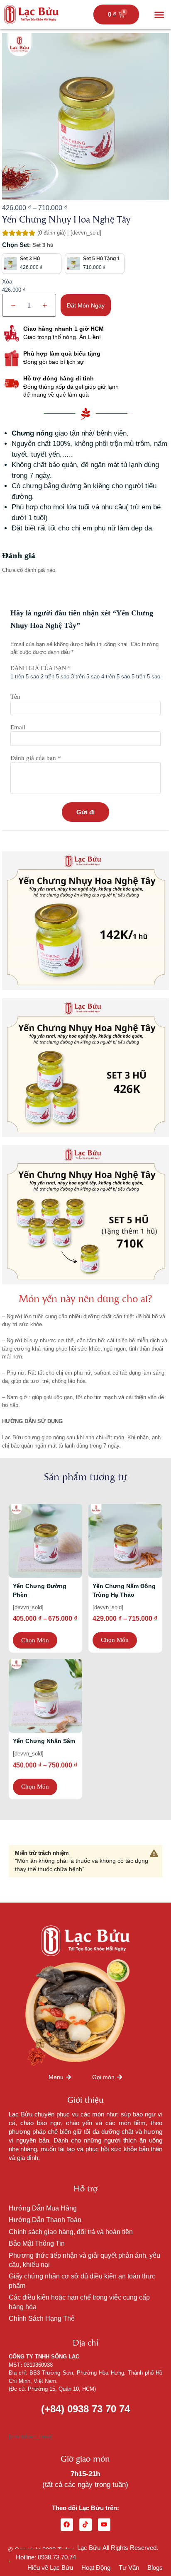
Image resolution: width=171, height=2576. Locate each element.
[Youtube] (104, 2525)
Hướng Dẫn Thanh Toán (45, 2220)
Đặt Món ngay (86, 305)
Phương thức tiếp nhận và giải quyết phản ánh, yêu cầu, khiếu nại (84, 2260)
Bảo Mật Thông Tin (37, 2243)
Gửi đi (85, 812)
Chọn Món (35, 1640)
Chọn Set (16, 245)
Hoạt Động (96, 2568)
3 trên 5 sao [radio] (85, 677)
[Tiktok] (85, 2525)
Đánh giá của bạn (40, 668)
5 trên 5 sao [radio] (146, 677)
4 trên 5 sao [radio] (116, 677)
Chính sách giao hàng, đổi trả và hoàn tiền (71, 2232)
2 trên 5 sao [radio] (55, 677)
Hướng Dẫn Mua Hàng (43, 2208)
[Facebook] (67, 2525)
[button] (159, 15)
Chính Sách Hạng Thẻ (42, 2318)
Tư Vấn (129, 2568)
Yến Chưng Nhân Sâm (44, 1741)
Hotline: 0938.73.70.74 (46, 2557)
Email (18, 727)
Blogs (155, 2568)
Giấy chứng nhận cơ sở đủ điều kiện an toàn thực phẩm (82, 2281)
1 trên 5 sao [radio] (25, 677)
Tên (15, 697)
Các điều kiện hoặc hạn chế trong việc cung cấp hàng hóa (79, 2302)
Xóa (7, 281)
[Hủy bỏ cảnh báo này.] (154, 1854)
